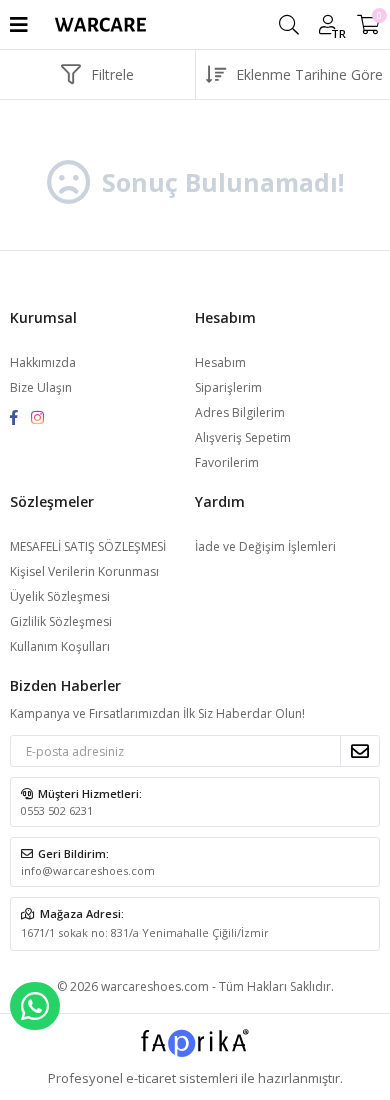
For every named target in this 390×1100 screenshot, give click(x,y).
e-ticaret (151, 1078)
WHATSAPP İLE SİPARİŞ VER (35, 1006)
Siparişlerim (228, 387)
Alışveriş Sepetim (243, 437)
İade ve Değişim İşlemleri (265, 546)
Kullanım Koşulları (60, 646)
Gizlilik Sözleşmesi (61, 621)
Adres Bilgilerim (240, 412)
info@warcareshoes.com (88, 870)
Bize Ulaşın (41, 387)
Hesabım (220, 362)
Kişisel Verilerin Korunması (84, 571)
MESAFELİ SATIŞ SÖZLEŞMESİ (88, 546)
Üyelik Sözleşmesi (60, 596)
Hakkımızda (43, 362)
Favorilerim (227, 462)
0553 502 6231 (57, 810)
